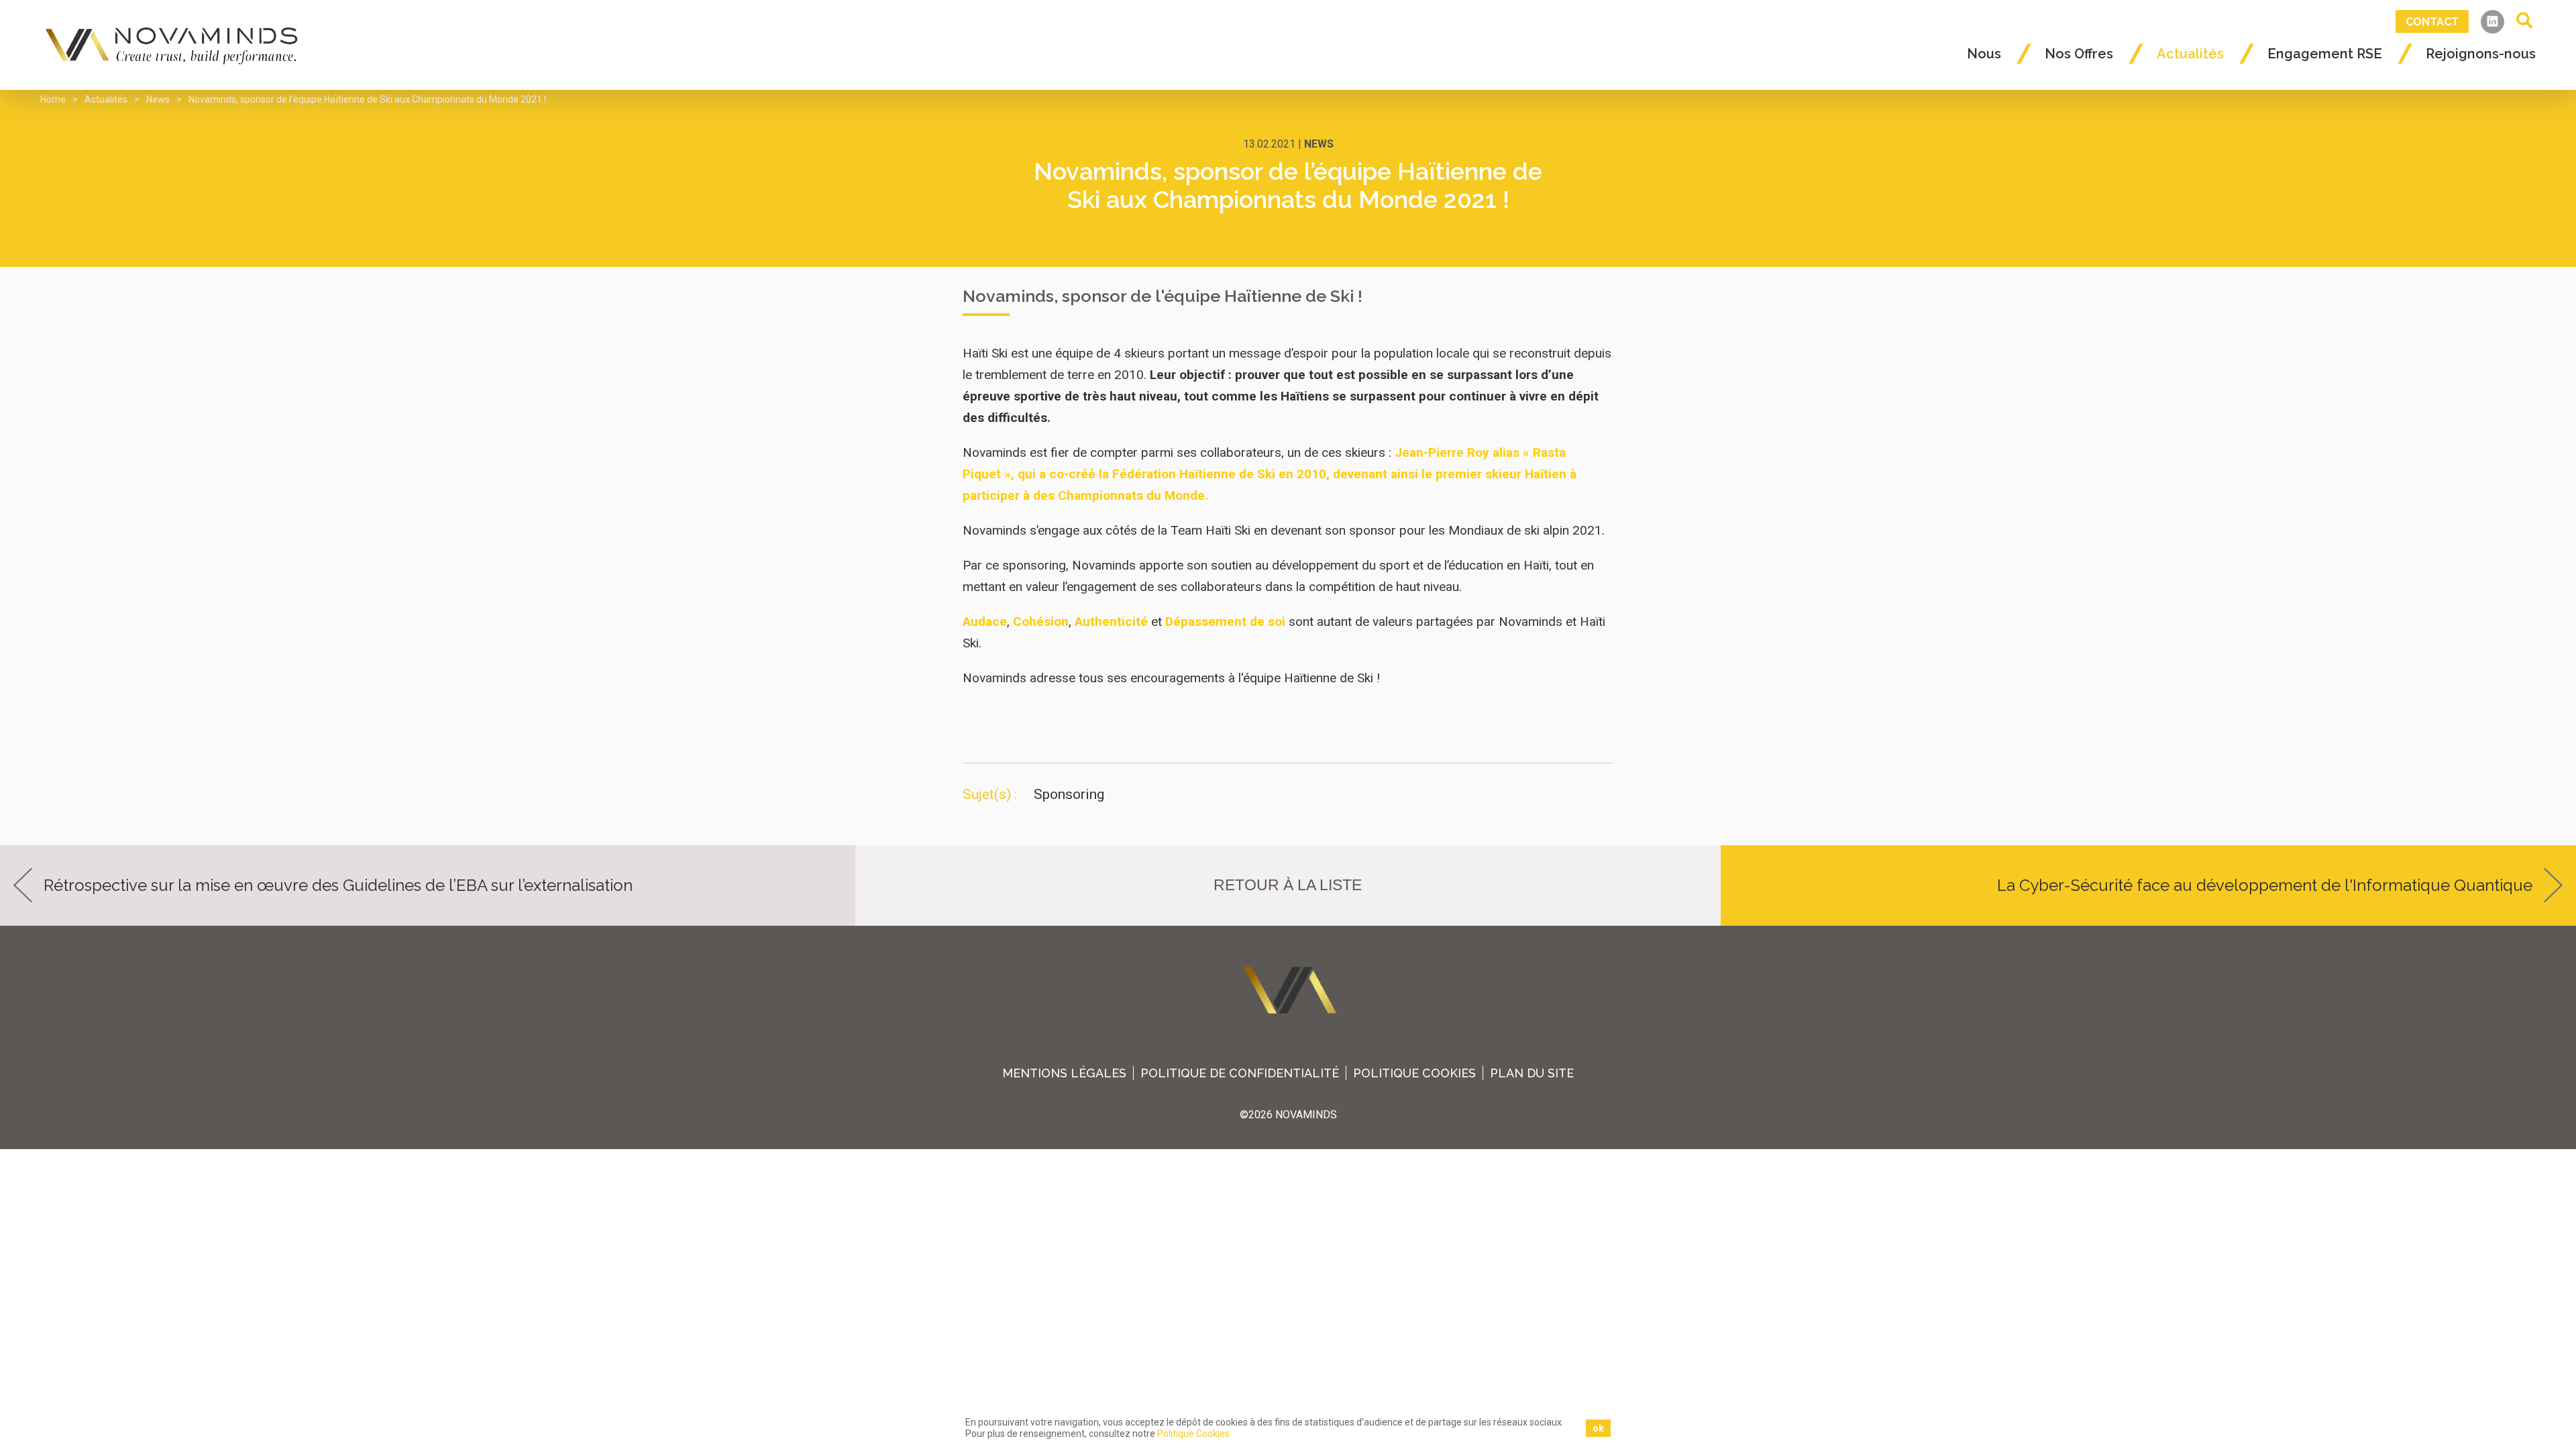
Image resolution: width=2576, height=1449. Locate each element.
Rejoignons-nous (2481, 54)
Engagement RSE (2325, 54)
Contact (2432, 22)
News (158, 99)
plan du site (1532, 1073)
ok (1598, 1428)
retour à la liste (1288, 885)
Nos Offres (2079, 54)
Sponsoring (1069, 794)
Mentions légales (1064, 1073)
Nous (1984, 54)
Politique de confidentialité (1240, 1073)
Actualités (2190, 54)
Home (53, 99)
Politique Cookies (1414, 1073)
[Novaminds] (173, 45)
